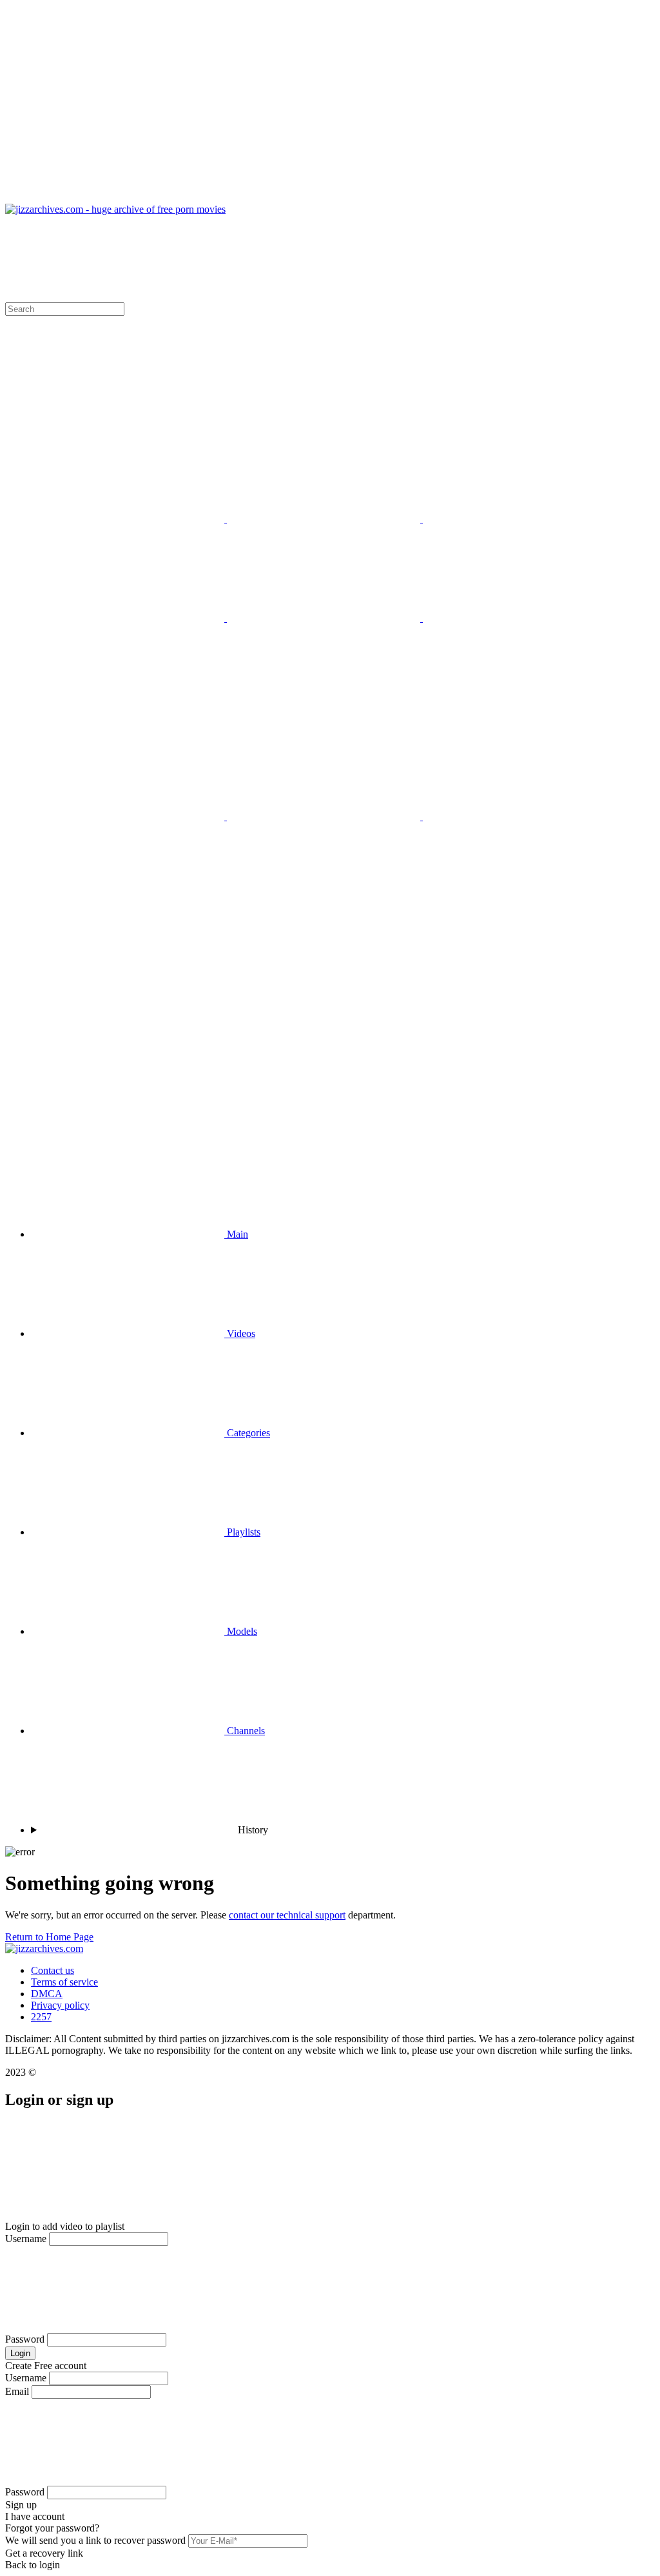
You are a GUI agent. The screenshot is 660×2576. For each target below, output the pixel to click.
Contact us (53, 1970)
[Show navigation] (330, 104)
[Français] (129, 816)
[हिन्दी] (519, 816)
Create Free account (46, 2366)
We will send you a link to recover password (95, 2540)
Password (25, 2339)
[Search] (330, 1031)
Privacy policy (60, 2005)
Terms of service (64, 1982)
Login (20, 2353)
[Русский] (129, 618)
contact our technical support (287, 1915)
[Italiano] (129, 519)
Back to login (33, 2565)
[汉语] (519, 618)
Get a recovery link (44, 2553)
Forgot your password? (52, 2528)
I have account (35, 2516)
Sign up (21, 2505)
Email (17, 2391)
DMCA (47, 1994)
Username (26, 2239)
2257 (41, 2017)
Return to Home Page (49, 1937)
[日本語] (325, 519)
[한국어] (519, 519)
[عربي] (325, 618)
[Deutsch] (325, 816)
